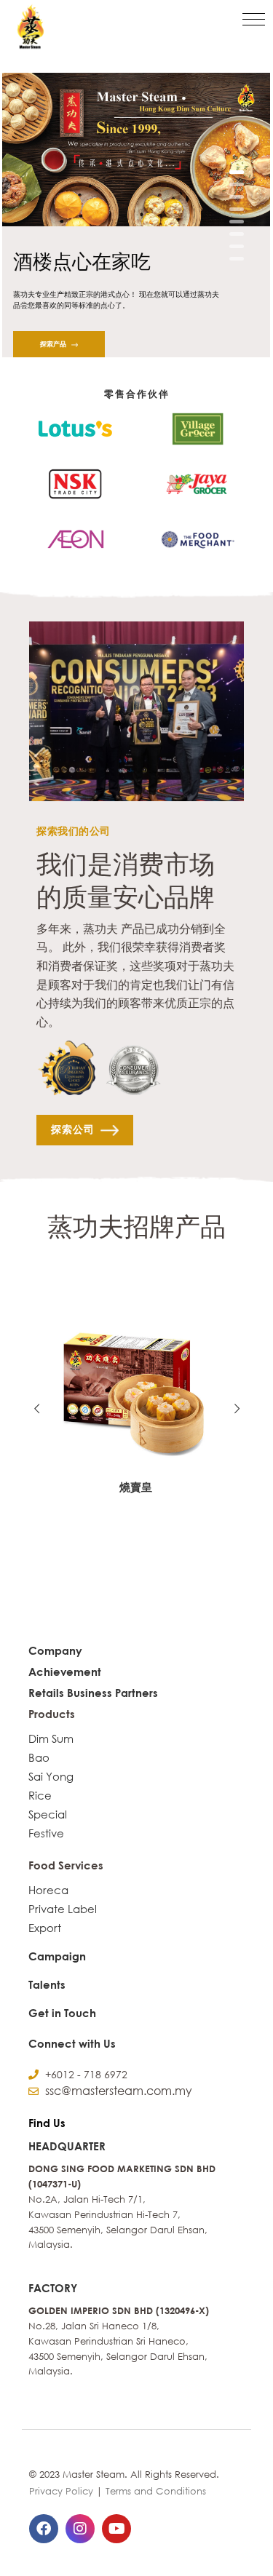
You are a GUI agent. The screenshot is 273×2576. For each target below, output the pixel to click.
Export (45, 1928)
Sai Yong (51, 1776)
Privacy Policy (61, 2491)
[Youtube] (116, 2529)
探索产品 (54, 344)
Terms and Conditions (156, 2491)
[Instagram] (80, 2529)
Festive (46, 1833)
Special (48, 1814)
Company (55, 1650)
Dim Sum (51, 1738)
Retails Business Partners (93, 1693)
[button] (254, 19)
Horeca (48, 1890)
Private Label (63, 1909)
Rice (40, 1795)
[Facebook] (44, 2529)
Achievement (65, 1671)
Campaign (57, 1956)
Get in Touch (62, 2013)
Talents (47, 1984)
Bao (39, 1757)
